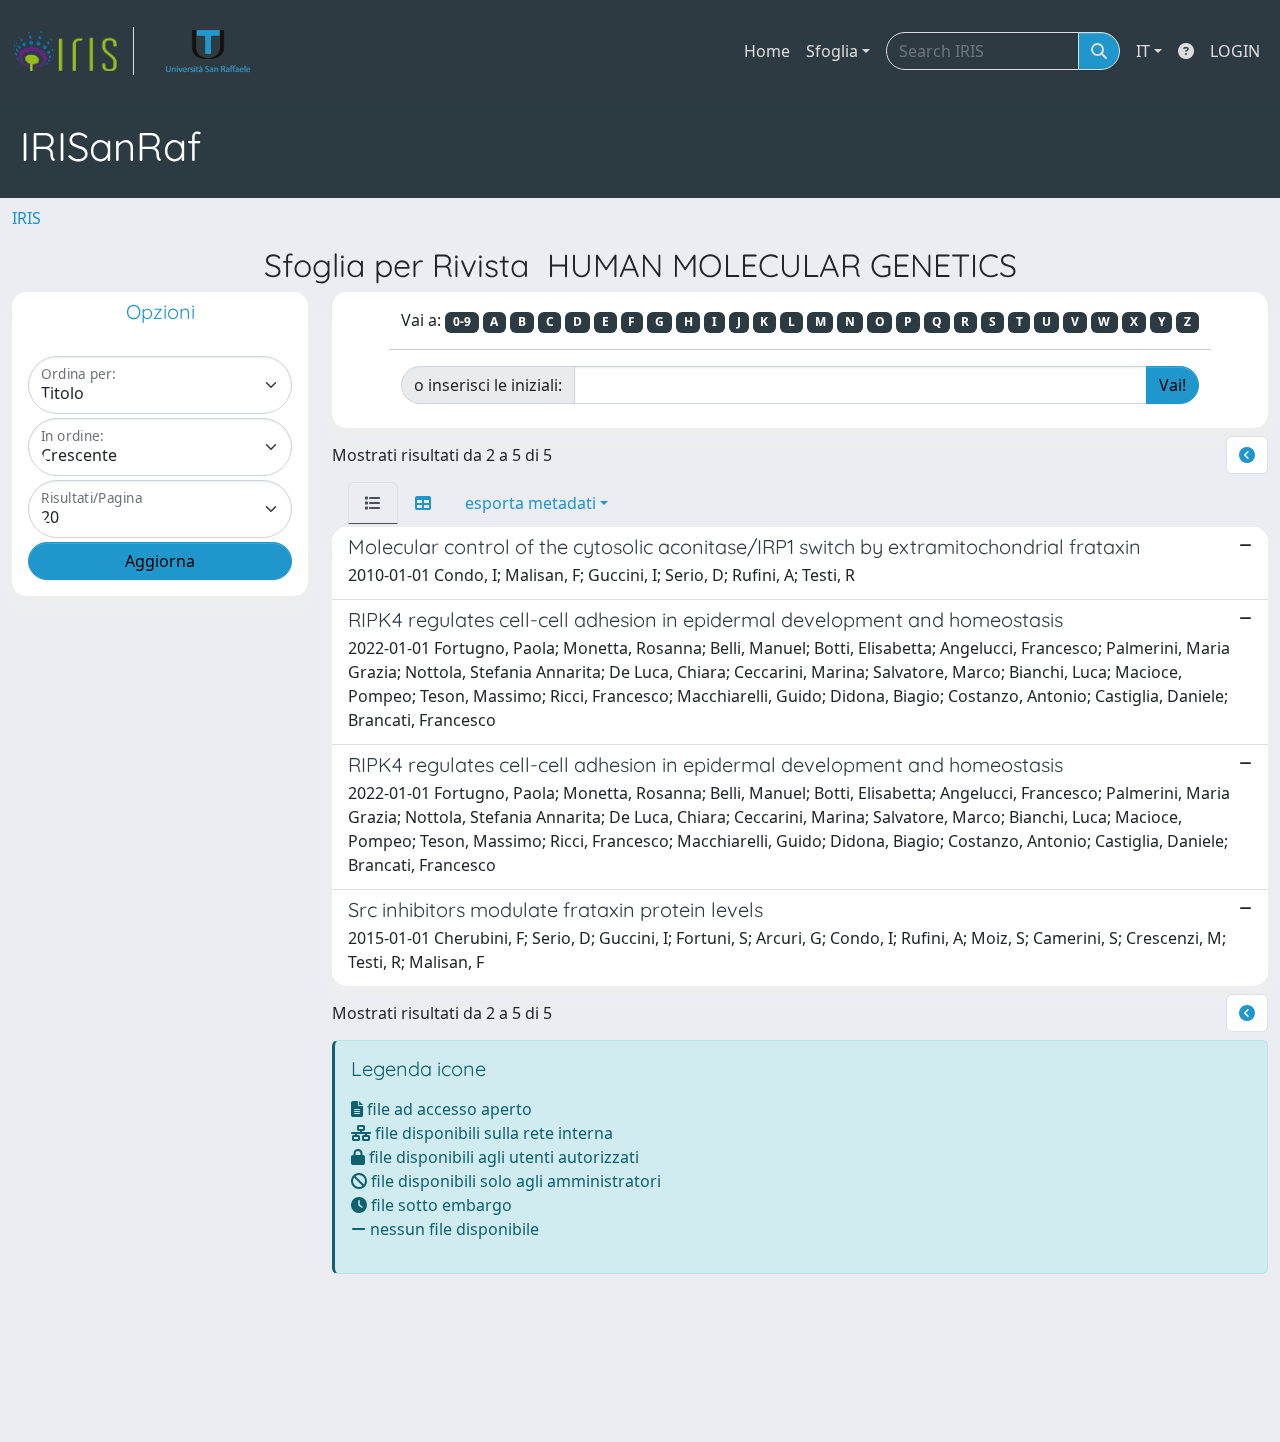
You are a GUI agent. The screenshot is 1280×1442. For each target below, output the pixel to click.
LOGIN (1235, 51)
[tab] (373, 503)
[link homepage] (73, 51)
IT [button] (1143, 51)
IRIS (26, 218)
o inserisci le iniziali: (488, 385)
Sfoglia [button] (832, 51)
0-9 (462, 321)
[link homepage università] (208, 51)
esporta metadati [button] (530, 503)
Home (767, 51)
